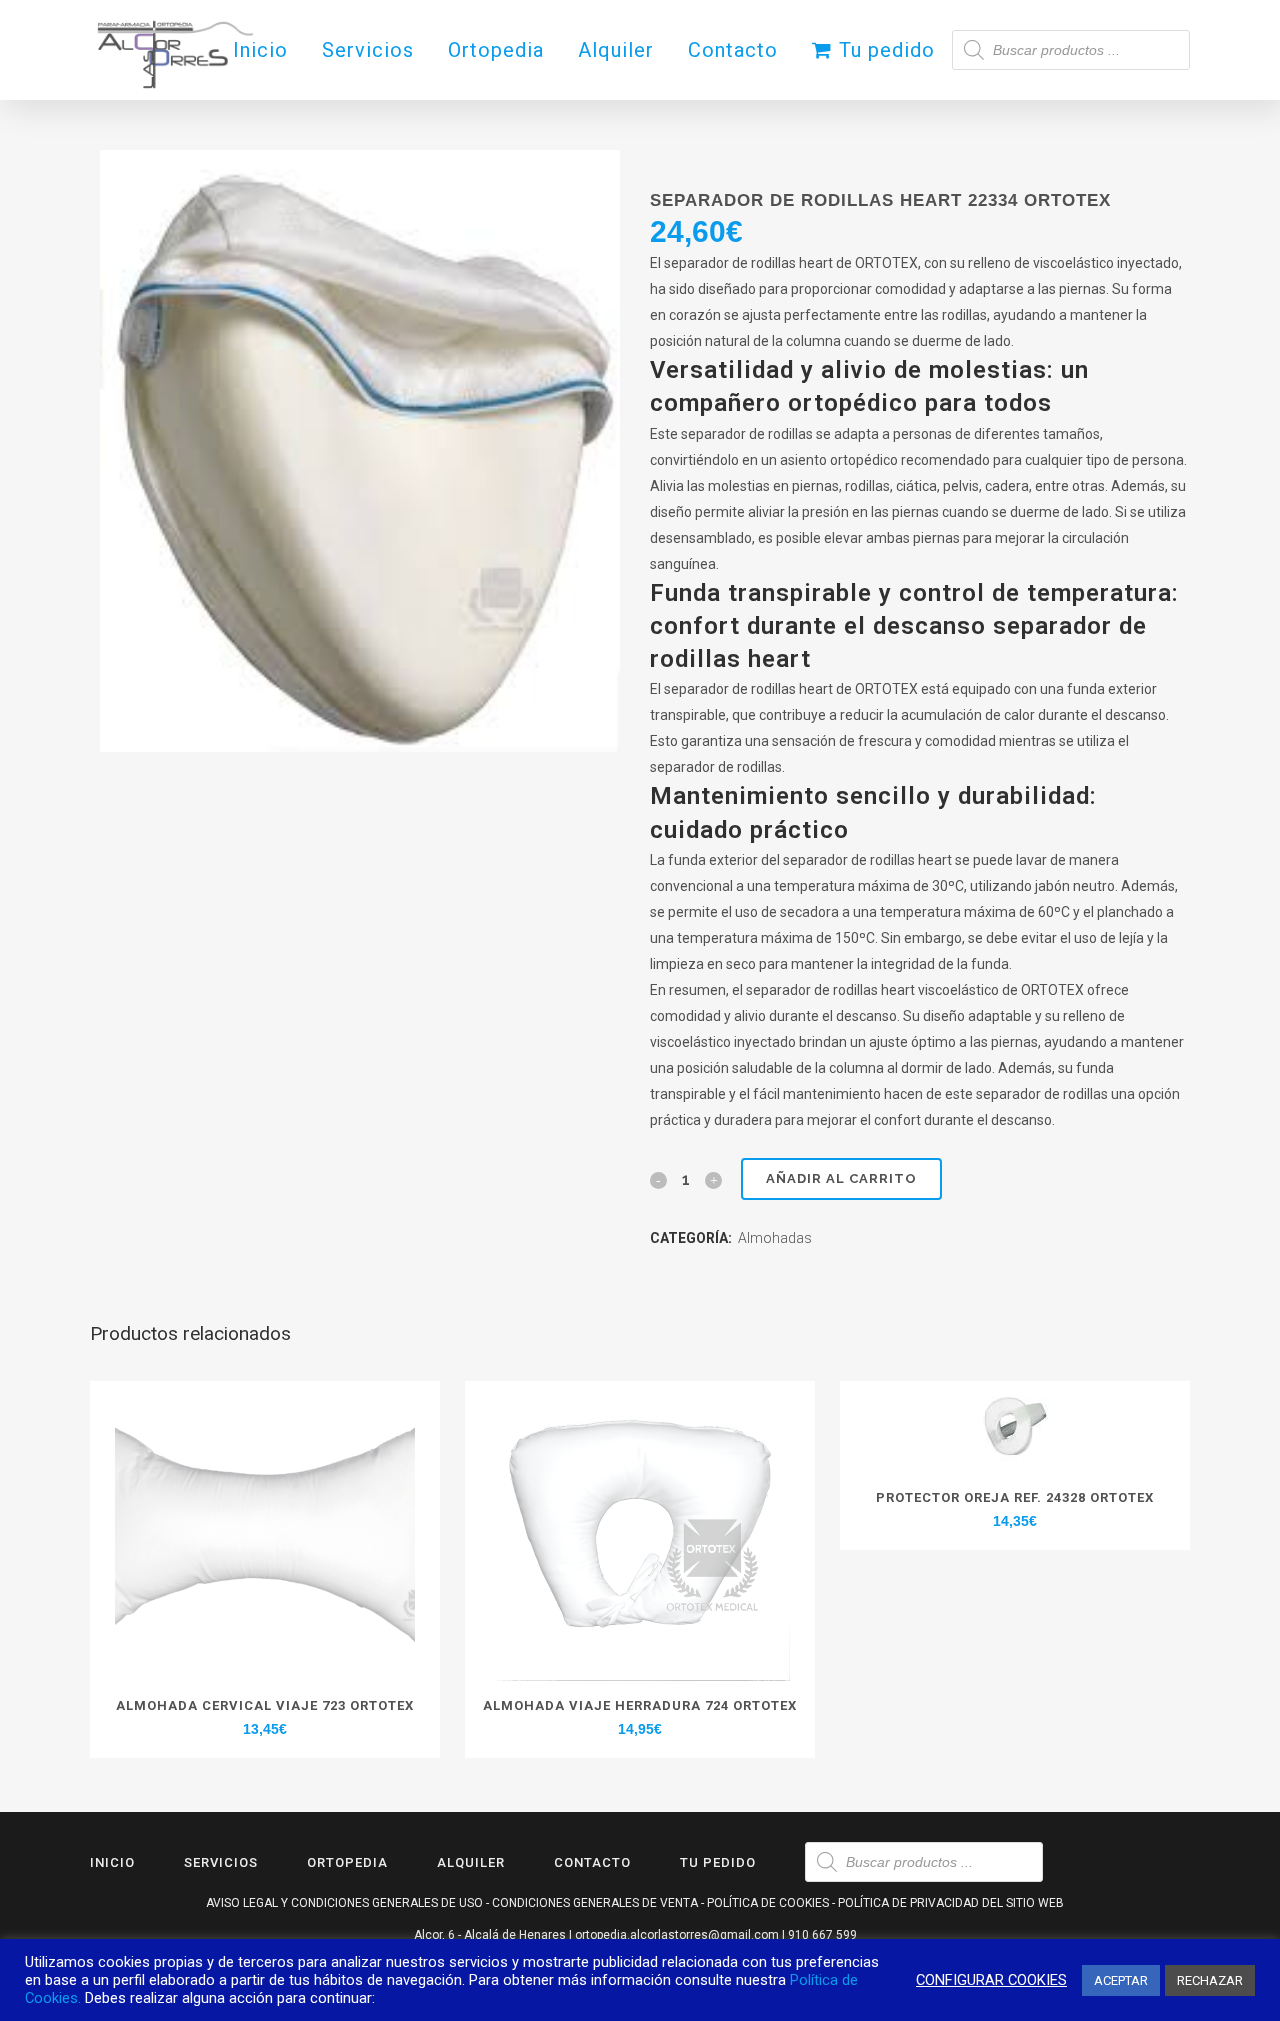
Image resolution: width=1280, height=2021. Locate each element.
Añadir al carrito (841, 1178)
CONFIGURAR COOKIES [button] (991, 1980)
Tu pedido (718, 1862)
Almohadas (775, 1238)
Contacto (592, 1862)
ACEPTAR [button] (1121, 1980)
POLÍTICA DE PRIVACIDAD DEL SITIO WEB (951, 1903)
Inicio (112, 1862)
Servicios (221, 1862)
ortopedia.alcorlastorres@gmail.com (677, 1935)
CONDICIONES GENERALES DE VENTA (595, 1903)
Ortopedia (347, 1862)
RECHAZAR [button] (1210, 1980)
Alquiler (471, 1862)
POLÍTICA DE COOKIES (768, 1903)
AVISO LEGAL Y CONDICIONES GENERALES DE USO (344, 1903)
